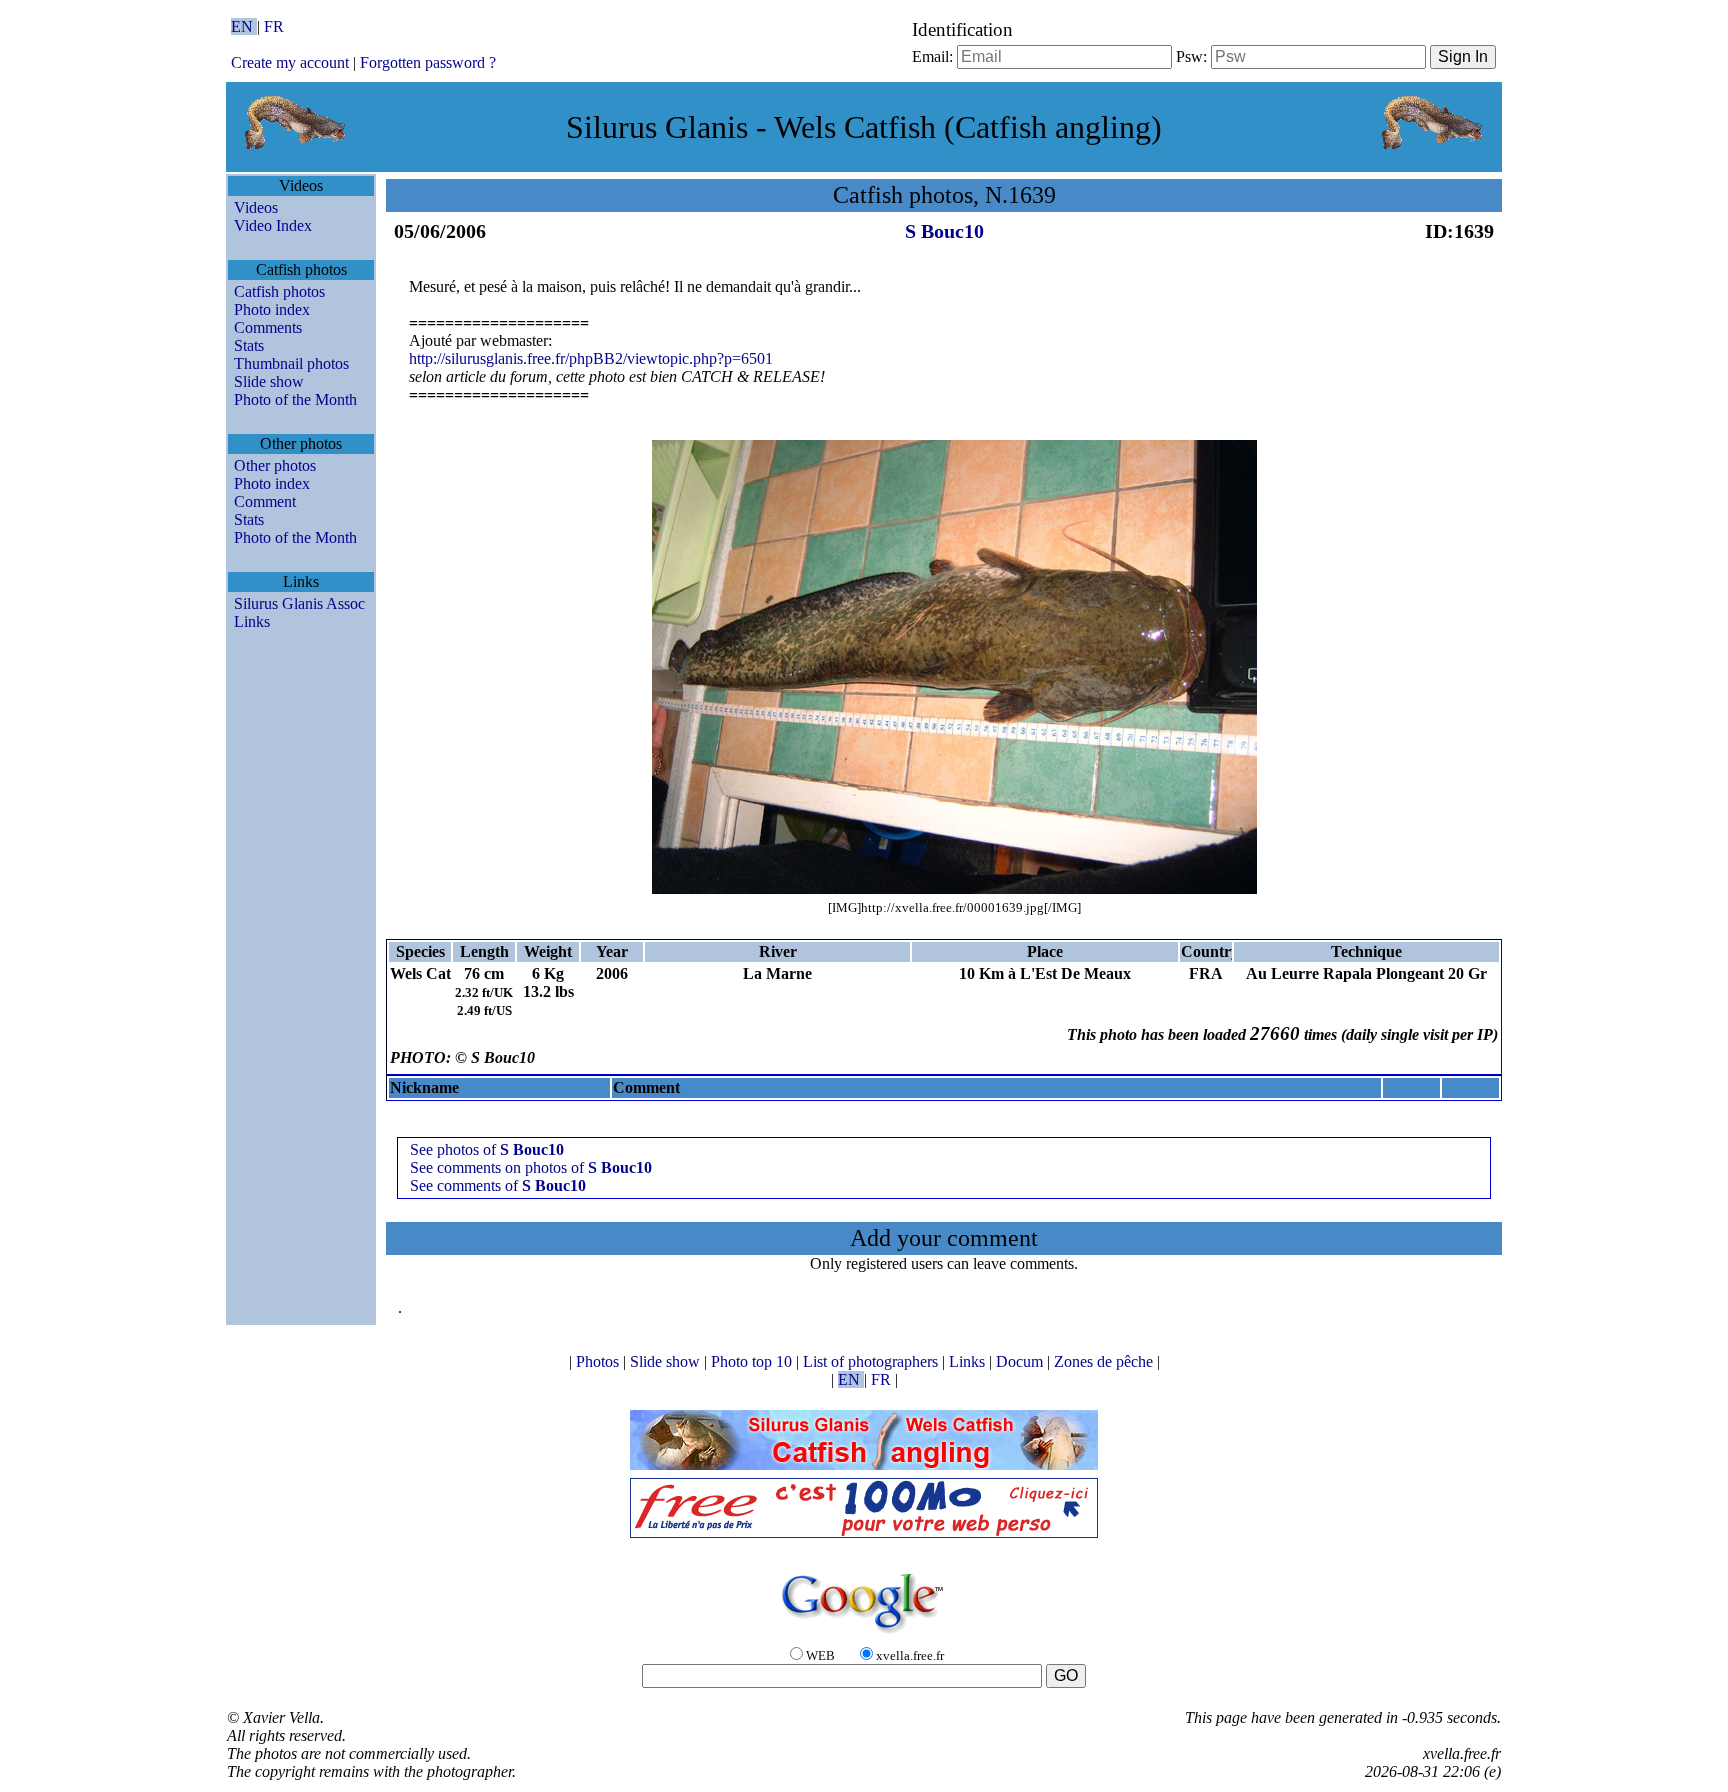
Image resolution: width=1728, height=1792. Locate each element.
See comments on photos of (531, 1167)
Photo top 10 (753, 1361)
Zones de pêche (1105, 1361)
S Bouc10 (944, 231)
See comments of (498, 1185)
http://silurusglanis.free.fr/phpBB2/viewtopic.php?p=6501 (591, 358)
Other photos (275, 465)
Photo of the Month (295, 399)
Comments (268, 327)
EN (244, 26)
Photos (599, 1361)
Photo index (272, 309)
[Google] (864, 1634)
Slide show (269, 381)
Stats (249, 345)
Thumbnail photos (291, 363)
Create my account (290, 62)
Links (252, 621)
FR (274, 26)
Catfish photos (279, 291)
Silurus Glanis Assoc (299, 603)
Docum (1021, 1361)
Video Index (273, 225)
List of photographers (872, 1361)
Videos (256, 207)
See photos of (487, 1149)
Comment (265, 501)
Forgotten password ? (428, 62)
